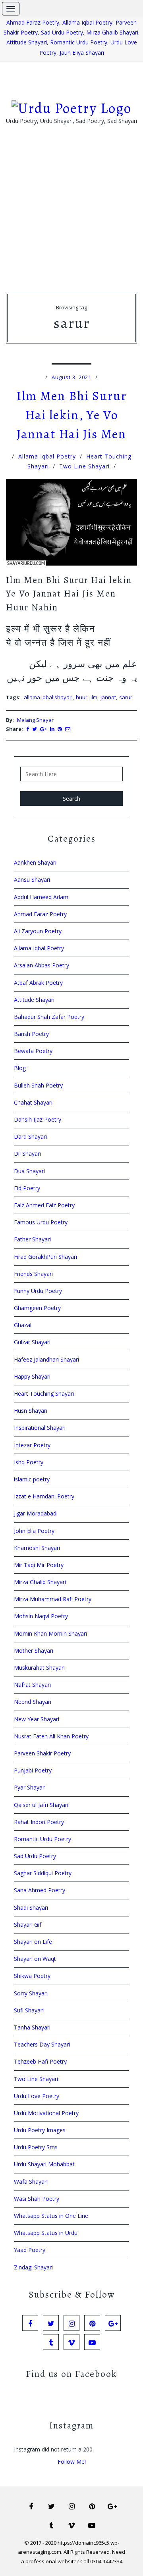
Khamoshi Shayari (37, 1548)
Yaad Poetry (30, 2250)
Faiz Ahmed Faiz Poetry (44, 1205)
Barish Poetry (31, 1034)
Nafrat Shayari (32, 1685)
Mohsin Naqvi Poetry (41, 1616)
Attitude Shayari (27, 42)
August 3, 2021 (71, 377)
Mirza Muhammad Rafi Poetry (53, 1599)
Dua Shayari (29, 1171)
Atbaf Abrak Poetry (38, 983)
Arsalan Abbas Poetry (42, 965)
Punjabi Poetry (33, 1770)
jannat (108, 697)
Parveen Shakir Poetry (42, 1753)
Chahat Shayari (33, 1102)
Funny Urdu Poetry (38, 1291)
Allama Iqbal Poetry (87, 22)
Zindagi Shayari (33, 2267)
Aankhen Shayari (35, 862)
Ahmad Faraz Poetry (33, 22)
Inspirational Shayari (40, 1428)
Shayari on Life (33, 1942)
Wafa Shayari (31, 2182)
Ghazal (23, 1325)
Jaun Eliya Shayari (82, 53)
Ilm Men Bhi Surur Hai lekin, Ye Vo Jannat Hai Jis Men (71, 415)
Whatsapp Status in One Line (51, 2216)
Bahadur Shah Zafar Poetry (49, 1017)
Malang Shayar (35, 720)
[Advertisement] (71, 221)
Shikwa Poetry (32, 1976)
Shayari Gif (28, 1925)
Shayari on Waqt (35, 1959)
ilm (94, 697)
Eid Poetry (27, 1188)
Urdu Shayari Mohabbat (44, 2164)
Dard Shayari (30, 1136)
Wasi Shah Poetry (37, 2199)
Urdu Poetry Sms (36, 2147)
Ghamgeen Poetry (37, 1308)
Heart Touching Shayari (44, 1393)
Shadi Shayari (31, 1908)
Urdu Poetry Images (40, 2130)
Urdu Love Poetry (37, 2096)
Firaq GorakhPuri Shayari (45, 1257)
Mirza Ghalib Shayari (112, 32)
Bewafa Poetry (33, 1051)
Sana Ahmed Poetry (40, 1890)
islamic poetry (32, 1479)
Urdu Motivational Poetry (46, 2113)
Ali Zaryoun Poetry (38, 931)
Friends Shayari (33, 1274)
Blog (20, 1068)
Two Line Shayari (84, 466)
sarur (126, 697)
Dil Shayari (27, 1154)
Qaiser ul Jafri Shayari (41, 1805)
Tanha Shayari (32, 2027)
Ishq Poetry (29, 1462)
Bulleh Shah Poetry (38, 1085)
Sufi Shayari (29, 2010)
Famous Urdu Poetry (41, 1222)
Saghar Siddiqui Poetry (43, 1873)
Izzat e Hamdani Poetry (44, 1496)
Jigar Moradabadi (36, 1513)
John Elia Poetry (34, 1531)
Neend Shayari (33, 1702)
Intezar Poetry (32, 1445)
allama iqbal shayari (48, 697)
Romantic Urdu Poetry (79, 42)
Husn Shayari (31, 1411)
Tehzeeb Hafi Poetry (40, 2061)
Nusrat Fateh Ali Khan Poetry (51, 1736)
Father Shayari (32, 1239)
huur (82, 697)
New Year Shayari (37, 1719)
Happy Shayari (32, 1376)
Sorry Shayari (31, 1993)
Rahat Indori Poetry (39, 1822)
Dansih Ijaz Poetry (38, 1119)
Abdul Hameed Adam (41, 897)
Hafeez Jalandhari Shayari (46, 1359)
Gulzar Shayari (32, 1342)
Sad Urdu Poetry (62, 32)
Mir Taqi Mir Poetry (39, 1565)
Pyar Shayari (30, 1787)
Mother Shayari (34, 1651)
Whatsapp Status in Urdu (46, 2233)
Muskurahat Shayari (39, 1668)
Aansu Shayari (32, 879)
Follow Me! (72, 2462)
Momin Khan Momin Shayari (50, 1633)
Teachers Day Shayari (42, 2044)
